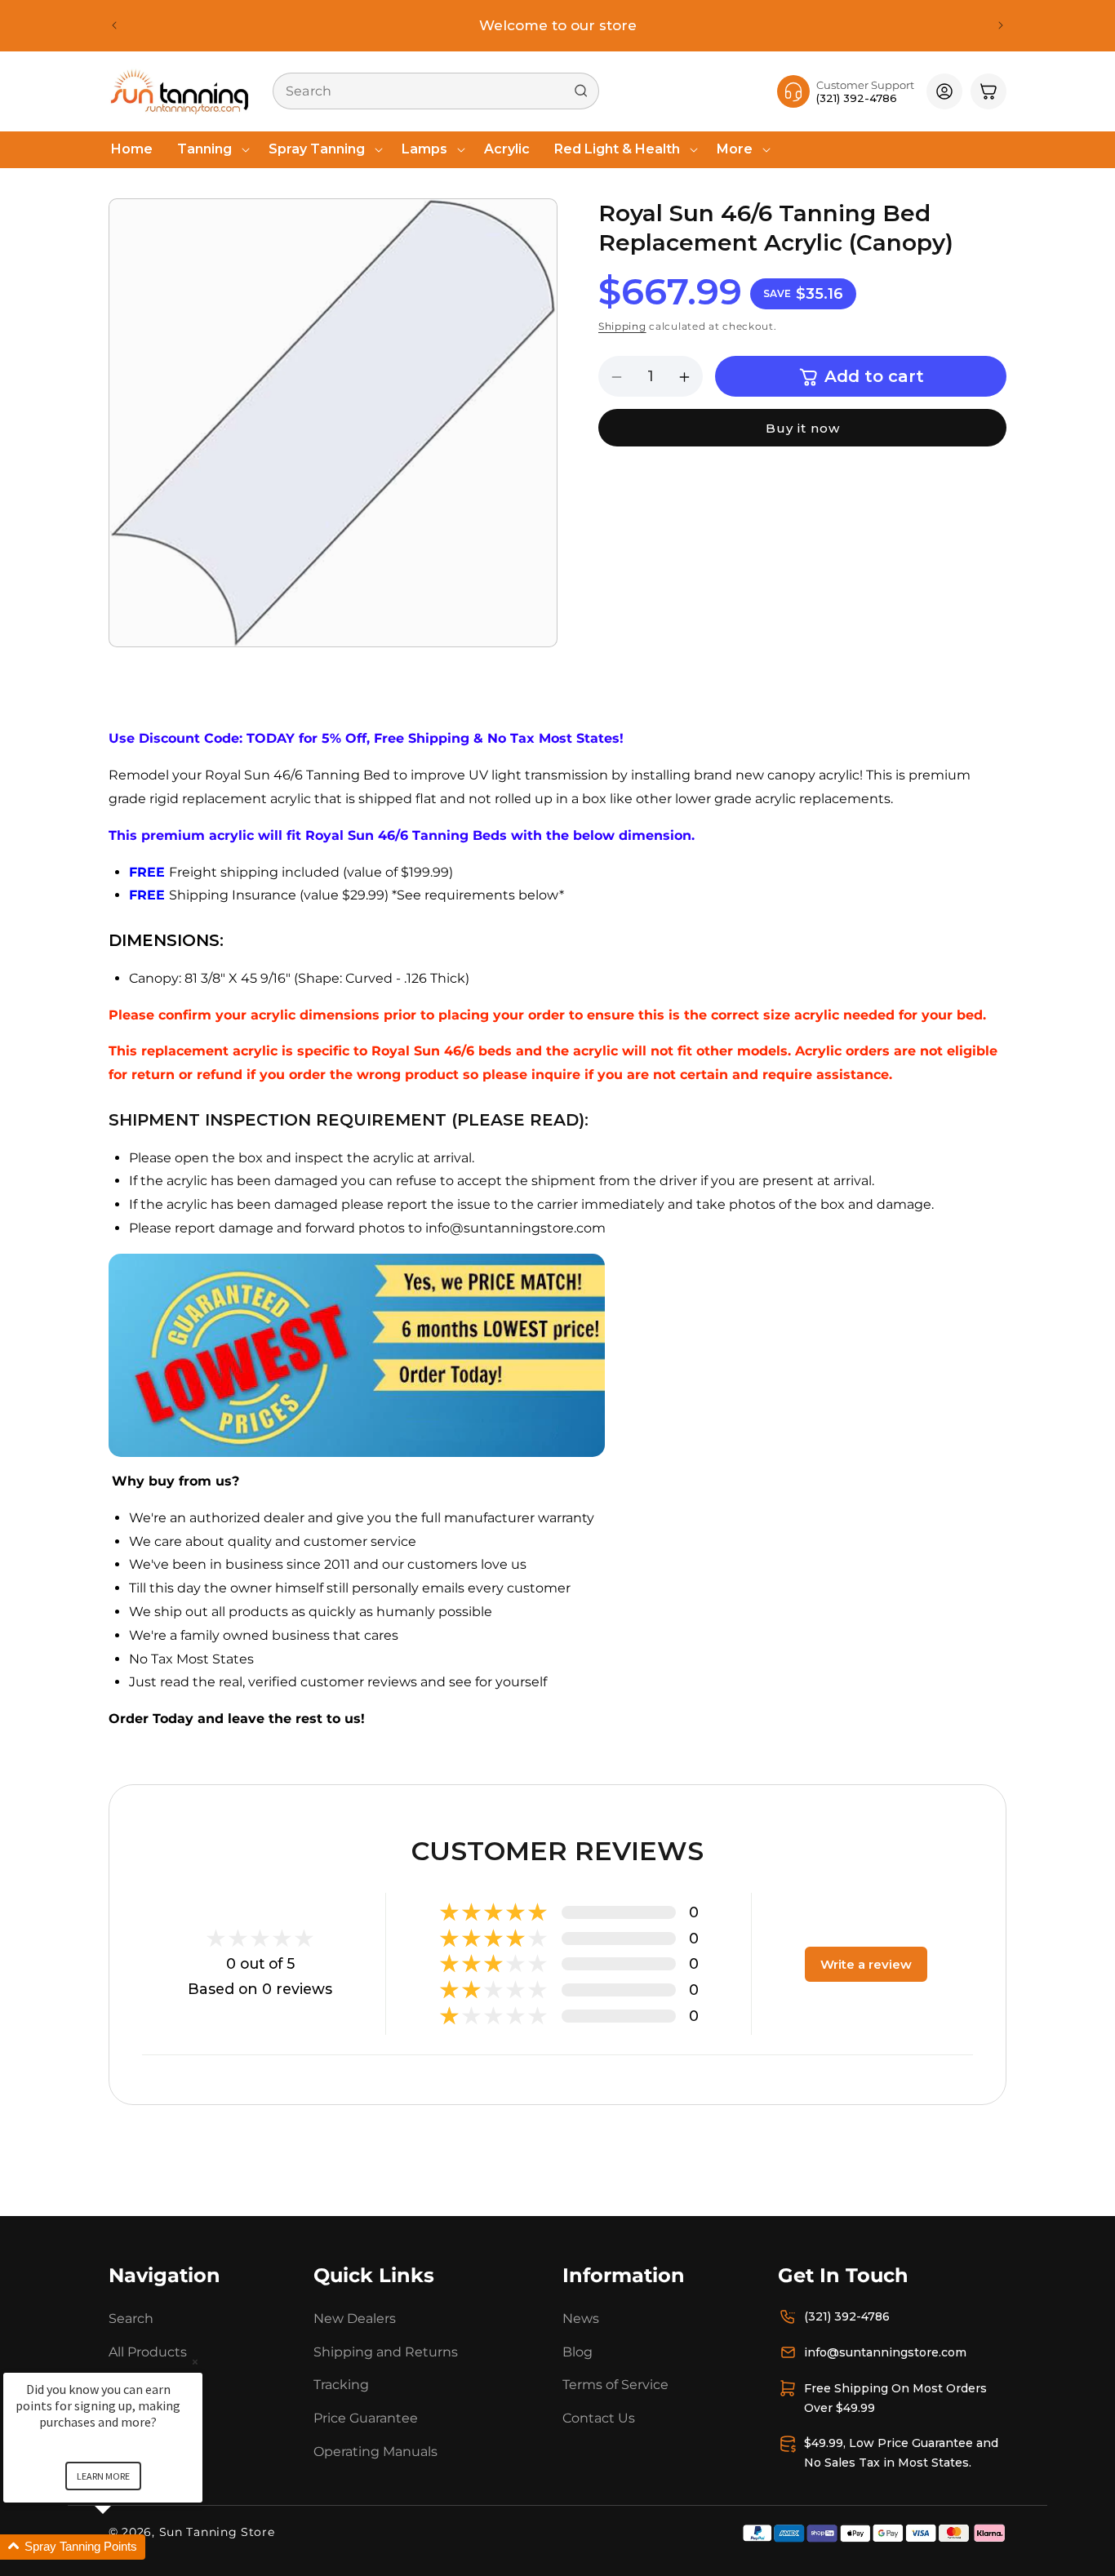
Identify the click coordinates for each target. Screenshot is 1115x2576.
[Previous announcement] (114, 25)
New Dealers (355, 2318)
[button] (211, 150)
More (735, 149)
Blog (577, 2351)
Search (131, 2318)
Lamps (424, 149)
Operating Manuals (375, 2451)
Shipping (622, 327)
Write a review (866, 1963)
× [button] (195, 2362)
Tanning (204, 149)
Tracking (341, 2385)
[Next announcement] (1001, 25)
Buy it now (803, 429)
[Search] (581, 91)
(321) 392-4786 (847, 2316)
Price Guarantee (366, 2418)
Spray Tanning (317, 149)
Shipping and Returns (386, 2351)
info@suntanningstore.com (885, 2352)
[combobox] (436, 91)
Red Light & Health (617, 149)
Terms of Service (615, 2385)
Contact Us (599, 2418)
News (581, 2318)
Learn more (103, 2476)
